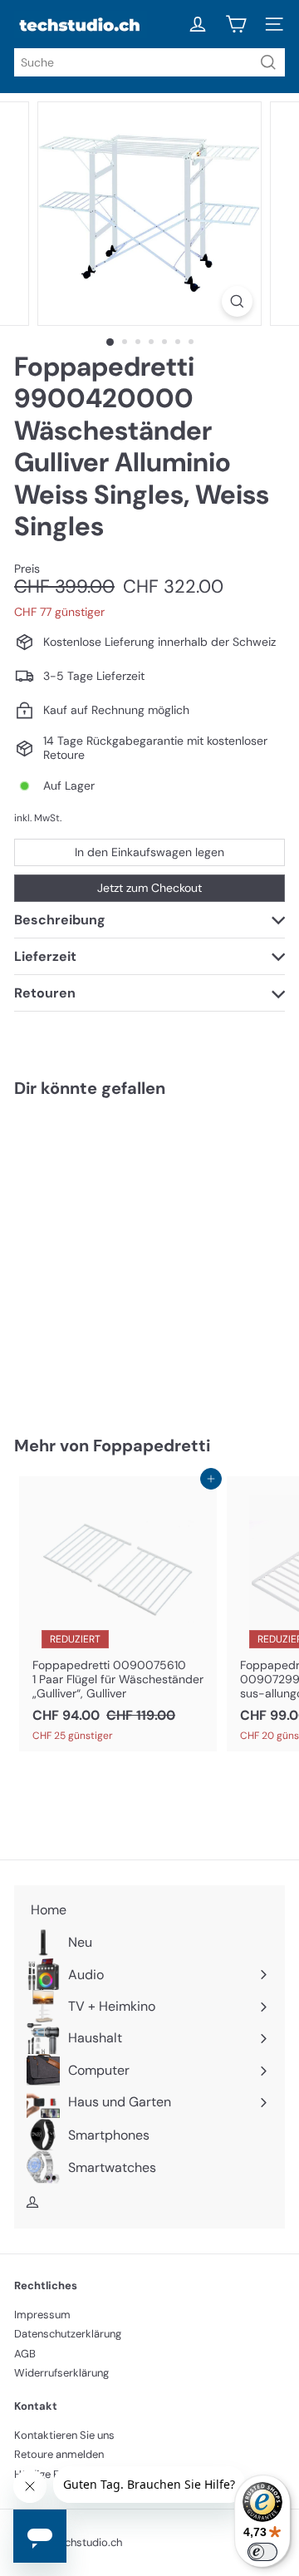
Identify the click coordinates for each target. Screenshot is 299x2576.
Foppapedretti (152, 1446)
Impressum (42, 2315)
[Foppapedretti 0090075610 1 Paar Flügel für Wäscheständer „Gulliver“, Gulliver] (118, 1614)
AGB (25, 2354)
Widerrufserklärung (61, 2373)
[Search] (268, 62)
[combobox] (149, 62)
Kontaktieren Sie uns (64, 2435)
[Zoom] (237, 301)
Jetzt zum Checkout (149, 888)
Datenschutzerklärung (68, 2334)
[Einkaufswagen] (236, 24)
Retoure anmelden (59, 2454)
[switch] (262, 2552)
